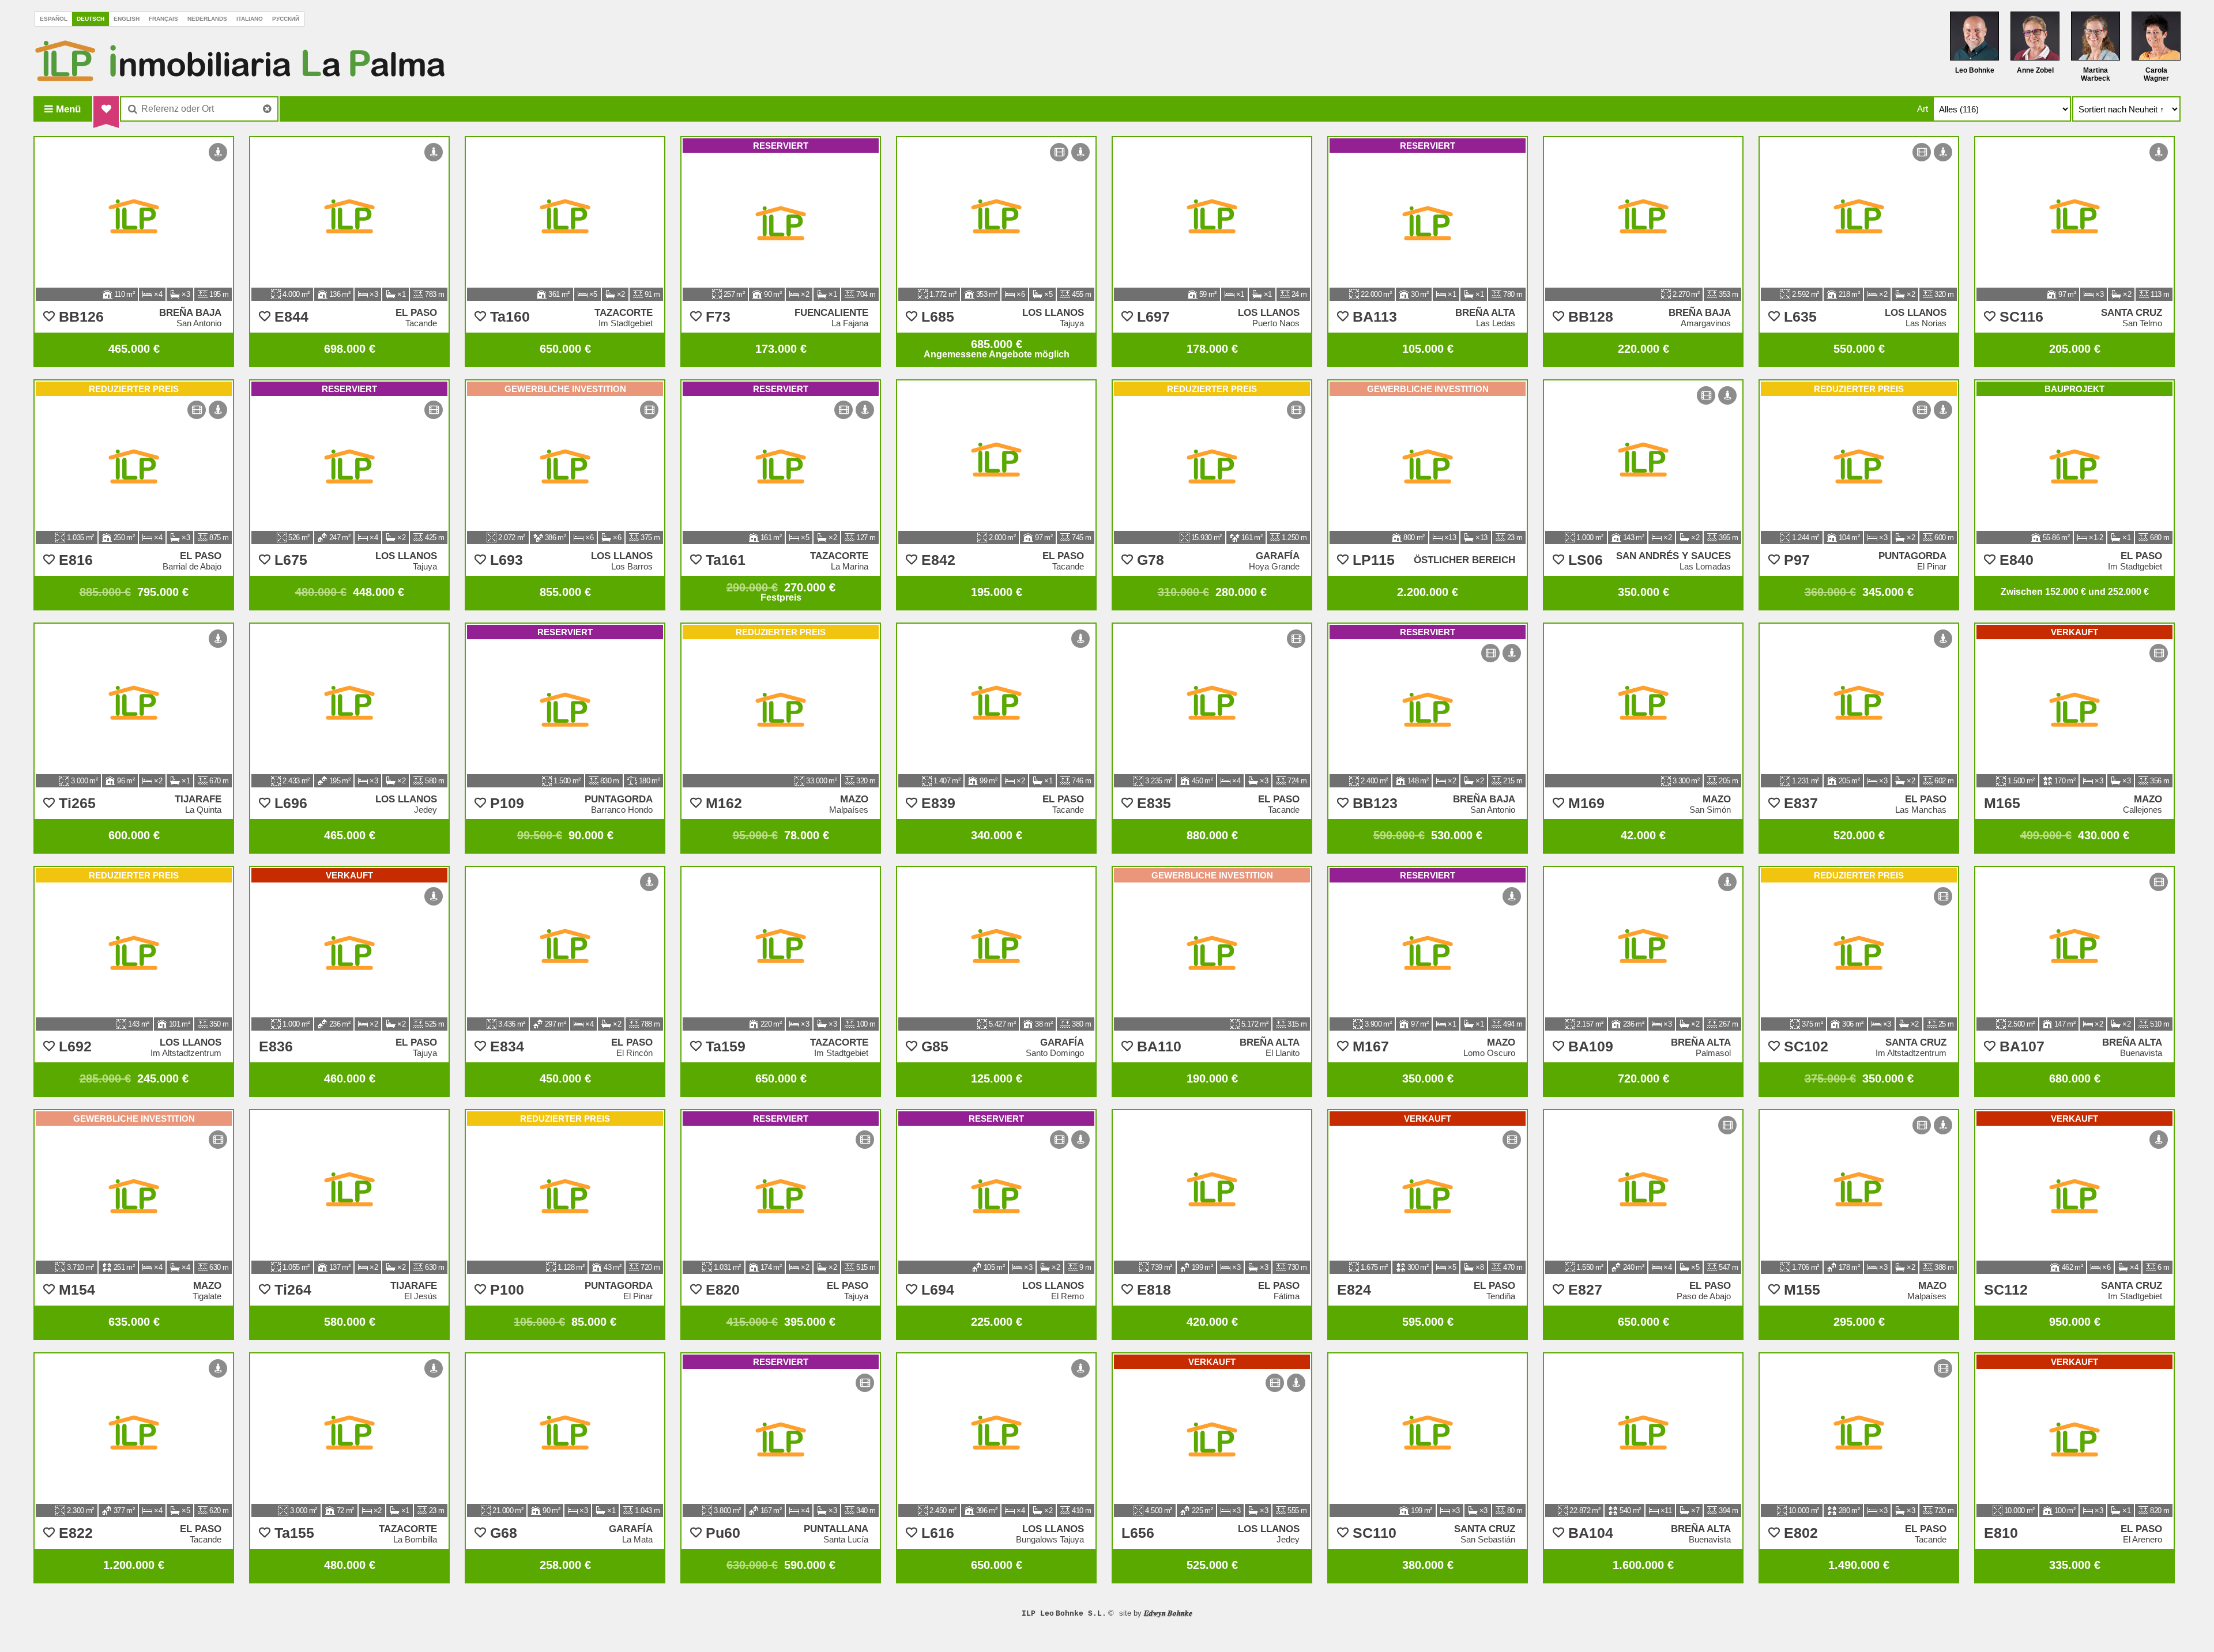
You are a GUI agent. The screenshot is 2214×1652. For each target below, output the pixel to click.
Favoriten (106, 109)
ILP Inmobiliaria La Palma (240, 61)
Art (1923, 109)
